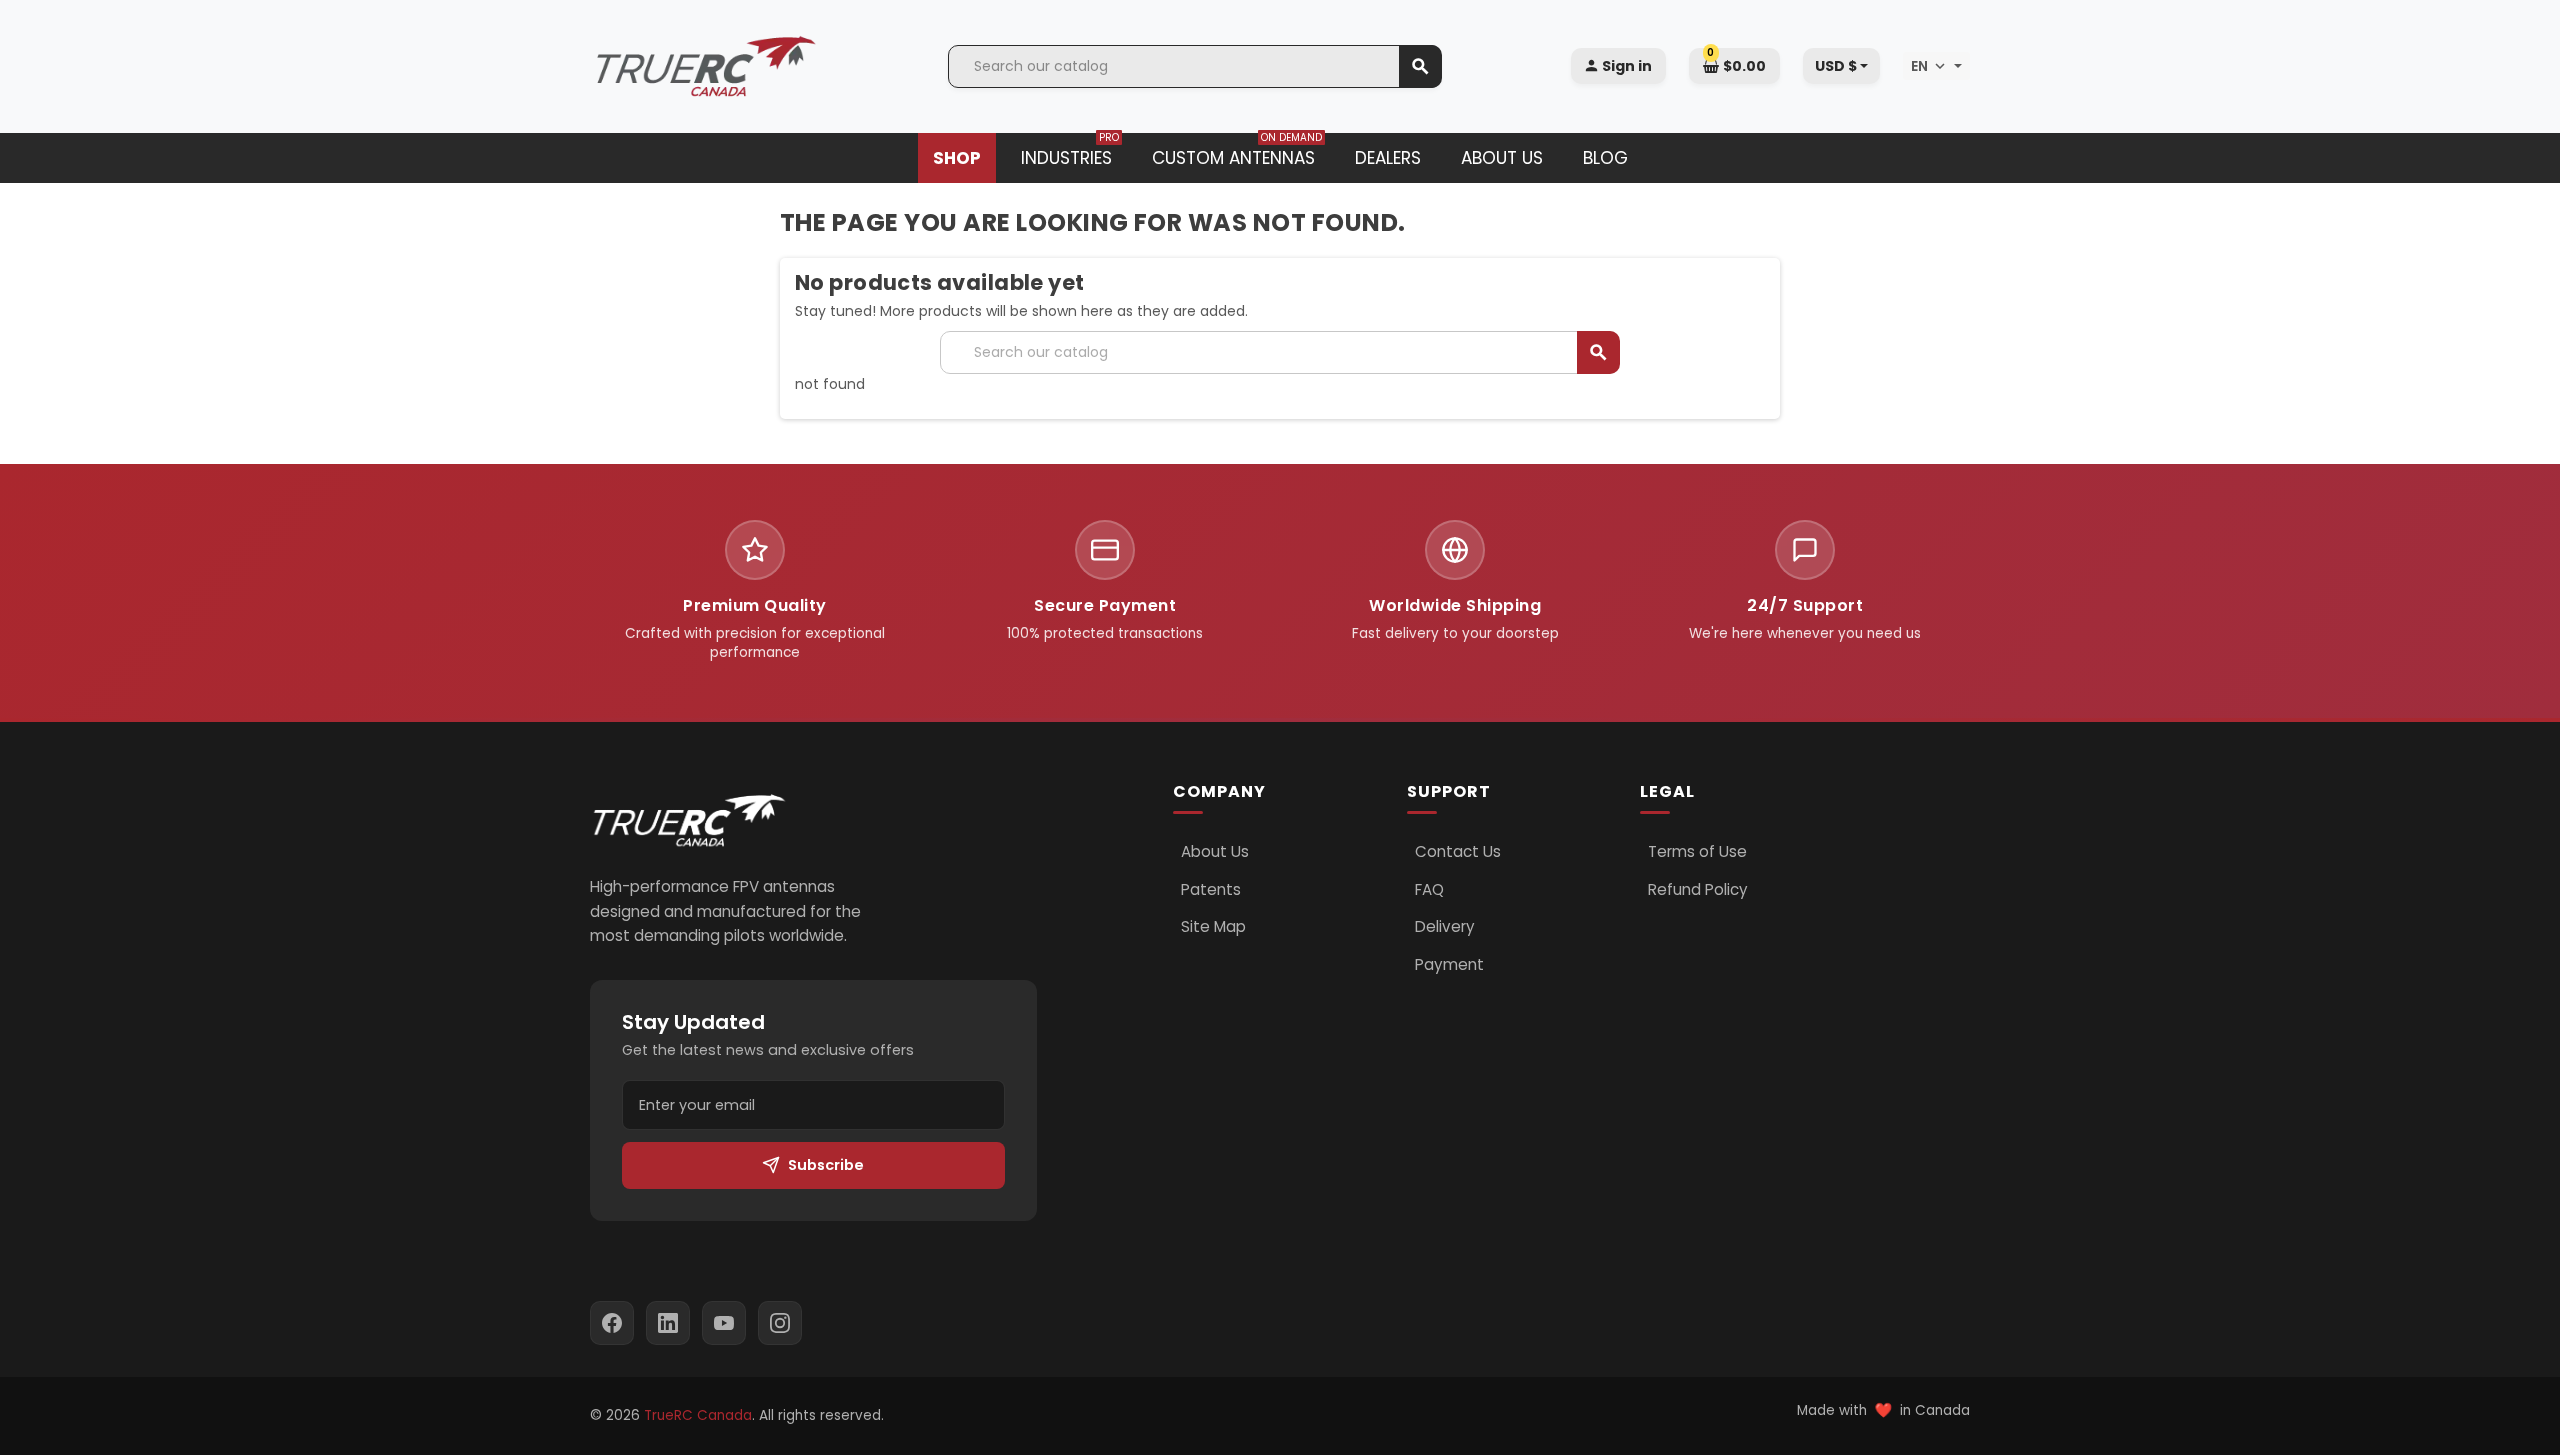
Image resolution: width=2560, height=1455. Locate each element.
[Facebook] (612, 1323)
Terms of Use (1697, 852)
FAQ (1429, 890)
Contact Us (1458, 852)
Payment (1449, 965)
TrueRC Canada (698, 1415)
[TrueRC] (705, 65)
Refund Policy (1698, 890)
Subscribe (826, 1165)
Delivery (1445, 927)
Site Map (1213, 927)
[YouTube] (724, 1323)
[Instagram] (780, 1323)
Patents (1211, 890)
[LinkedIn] (668, 1323)
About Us (1215, 852)
